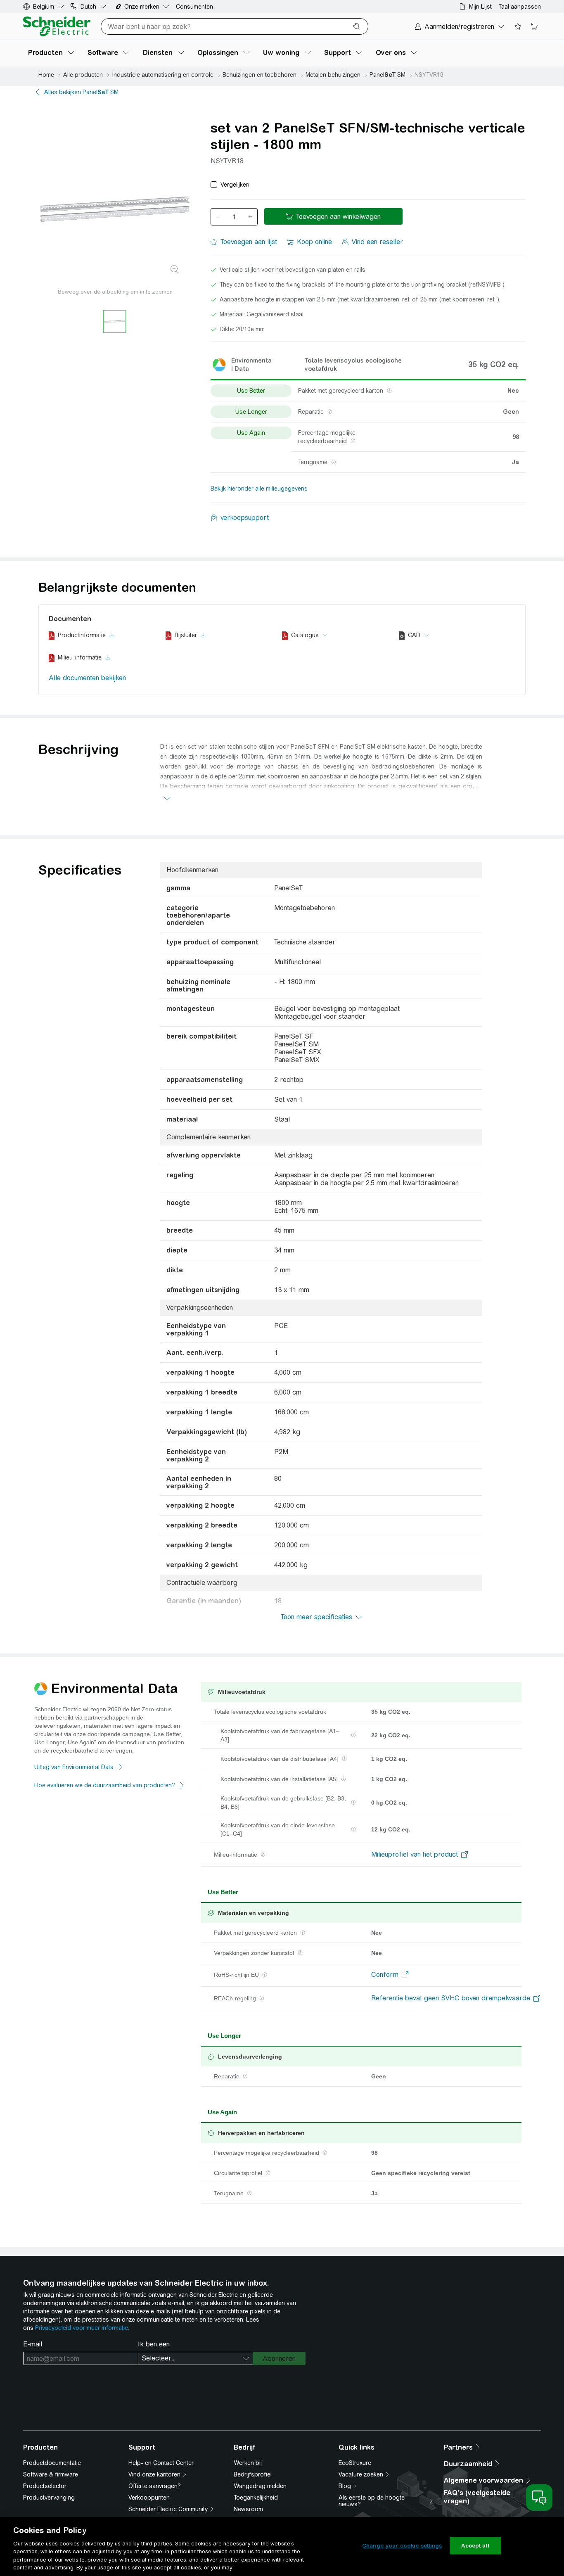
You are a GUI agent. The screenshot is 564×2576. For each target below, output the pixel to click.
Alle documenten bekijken (87, 678)
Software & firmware (51, 2474)
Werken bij (248, 2463)
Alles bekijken (81, 92)
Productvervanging (49, 2498)
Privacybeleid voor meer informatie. (82, 2328)
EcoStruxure (355, 2463)
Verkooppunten (149, 2498)
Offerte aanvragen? (155, 2486)
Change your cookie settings (402, 2546)
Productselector (45, 2486)
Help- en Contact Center (161, 2463)
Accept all (475, 2546)
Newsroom (248, 2509)
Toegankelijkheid (256, 2498)
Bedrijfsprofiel (253, 2474)
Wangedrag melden (260, 2486)
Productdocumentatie (52, 2463)
